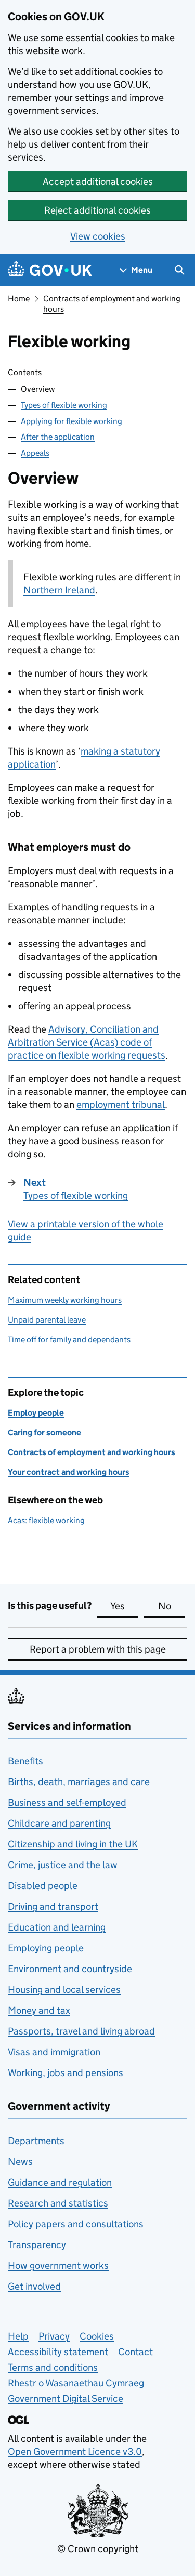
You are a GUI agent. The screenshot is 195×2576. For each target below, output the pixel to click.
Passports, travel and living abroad (81, 2031)
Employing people (46, 1948)
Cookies (97, 2336)
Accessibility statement (58, 2352)
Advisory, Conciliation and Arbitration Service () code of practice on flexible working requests (87, 1042)
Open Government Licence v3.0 (75, 2452)
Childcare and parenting (59, 1823)
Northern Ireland (59, 590)
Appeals (35, 453)
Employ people (36, 1413)
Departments (36, 2141)
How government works (58, 2265)
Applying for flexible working (71, 421)
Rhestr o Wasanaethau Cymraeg (76, 2383)
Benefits (25, 1761)
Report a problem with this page (98, 1649)
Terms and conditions (53, 2367)
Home (19, 299)
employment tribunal (121, 1105)
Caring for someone (44, 1432)
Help (18, 2336)
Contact (135, 2352)
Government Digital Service (66, 2399)
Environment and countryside (70, 1969)
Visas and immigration (54, 2052)
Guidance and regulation (60, 2182)
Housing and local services (64, 1990)
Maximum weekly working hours (65, 1300)
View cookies (98, 236)
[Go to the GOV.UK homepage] (50, 270)
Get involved (34, 2286)
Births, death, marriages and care (79, 1782)
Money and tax (39, 2010)
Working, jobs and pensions (66, 2073)
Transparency (37, 2245)
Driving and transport (53, 1906)
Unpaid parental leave (47, 1320)
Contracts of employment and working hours (92, 1452)
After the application (58, 437)
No (172, 1606)
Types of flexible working (64, 405)
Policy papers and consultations (76, 2224)
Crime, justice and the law (63, 1865)
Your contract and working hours (69, 1472)
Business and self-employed (67, 1802)
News (20, 2162)
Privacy (54, 2336)
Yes (124, 1606)
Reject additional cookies (97, 210)
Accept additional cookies (98, 182)
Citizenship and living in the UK (73, 1844)
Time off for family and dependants (69, 1339)
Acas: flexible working (46, 1520)
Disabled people (43, 1886)
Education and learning (57, 1927)
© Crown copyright (98, 2549)
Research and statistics (58, 2203)
